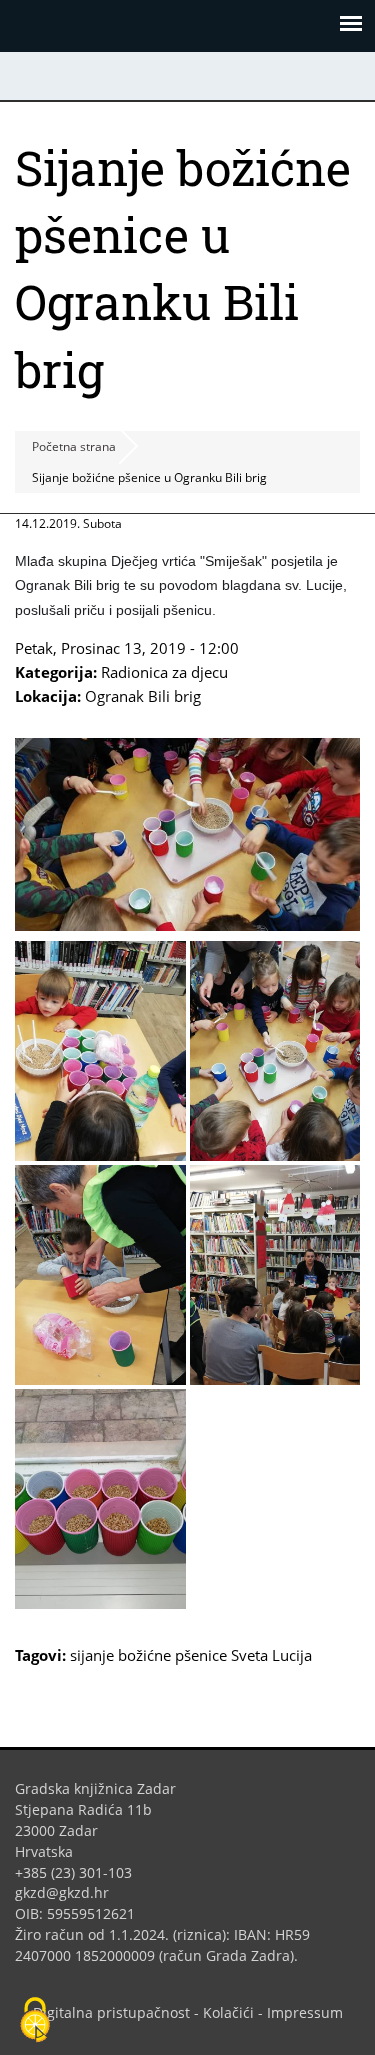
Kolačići (228, 2012)
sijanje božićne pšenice (148, 1655)
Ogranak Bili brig (143, 696)
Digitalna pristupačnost (111, 2012)
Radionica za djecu (164, 672)
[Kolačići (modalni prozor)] (35, 2021)
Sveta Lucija (271, 1655)
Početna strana (74, 446)
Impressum (305, 2012)
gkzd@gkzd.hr (69, 1892)
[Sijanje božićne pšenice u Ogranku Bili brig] (187, 925)
